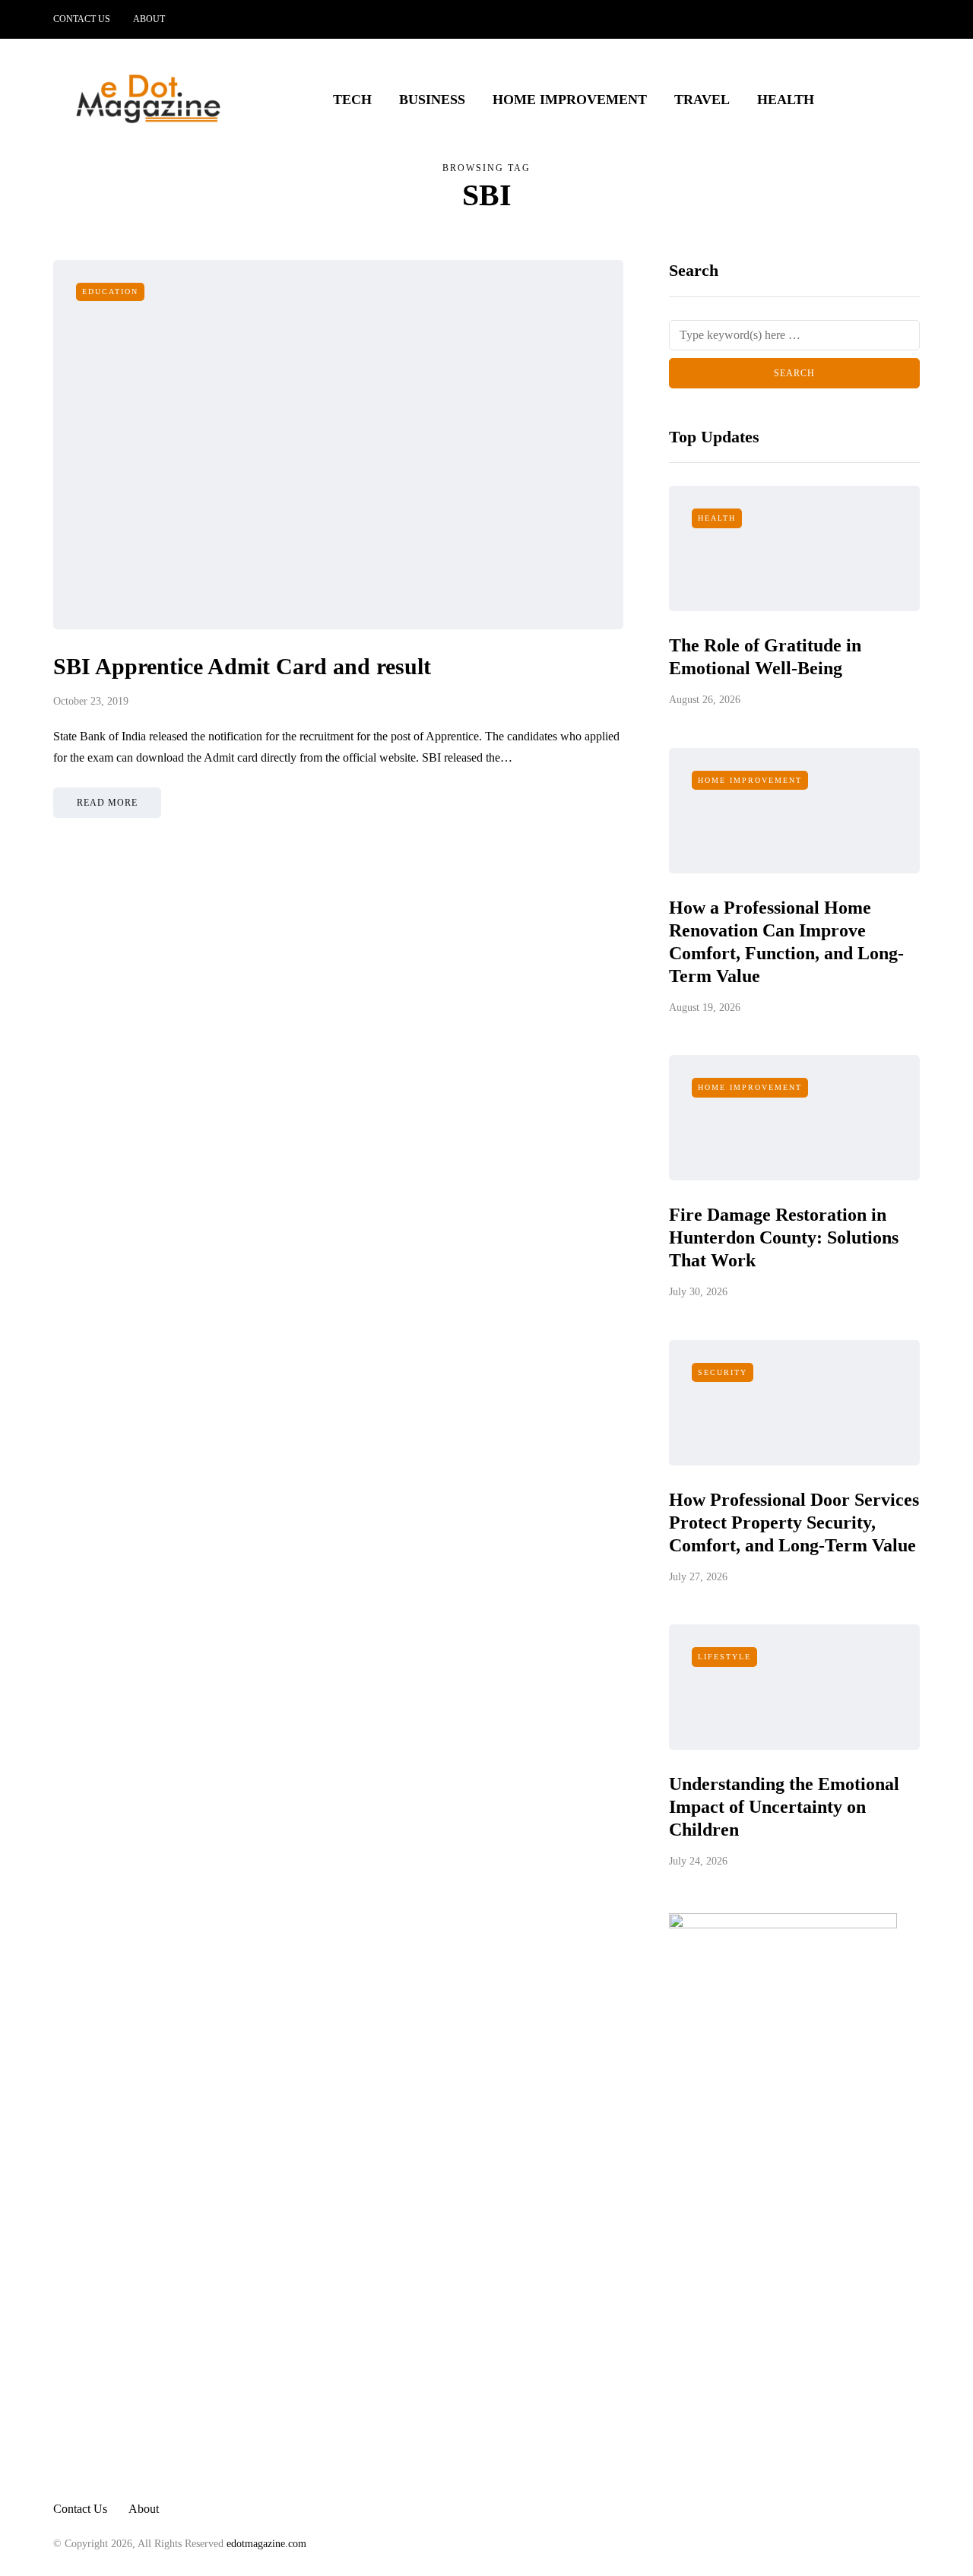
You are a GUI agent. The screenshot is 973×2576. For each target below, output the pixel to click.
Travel (702, 100)
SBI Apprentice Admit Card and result (242, 666)
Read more (107, 803)
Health (786, 100)
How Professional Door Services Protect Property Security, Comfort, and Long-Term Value (794, 1522)
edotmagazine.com (266, 2544)
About (149, 19)
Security (723, 1372)
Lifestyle (724, 1657)
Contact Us (82, 19)
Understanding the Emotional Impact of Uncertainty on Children (784, 1807)
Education (110, 292)
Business (432, 100)
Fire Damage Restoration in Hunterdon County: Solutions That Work (784, 1237)
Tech (352, 100)
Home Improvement (570, 100)
